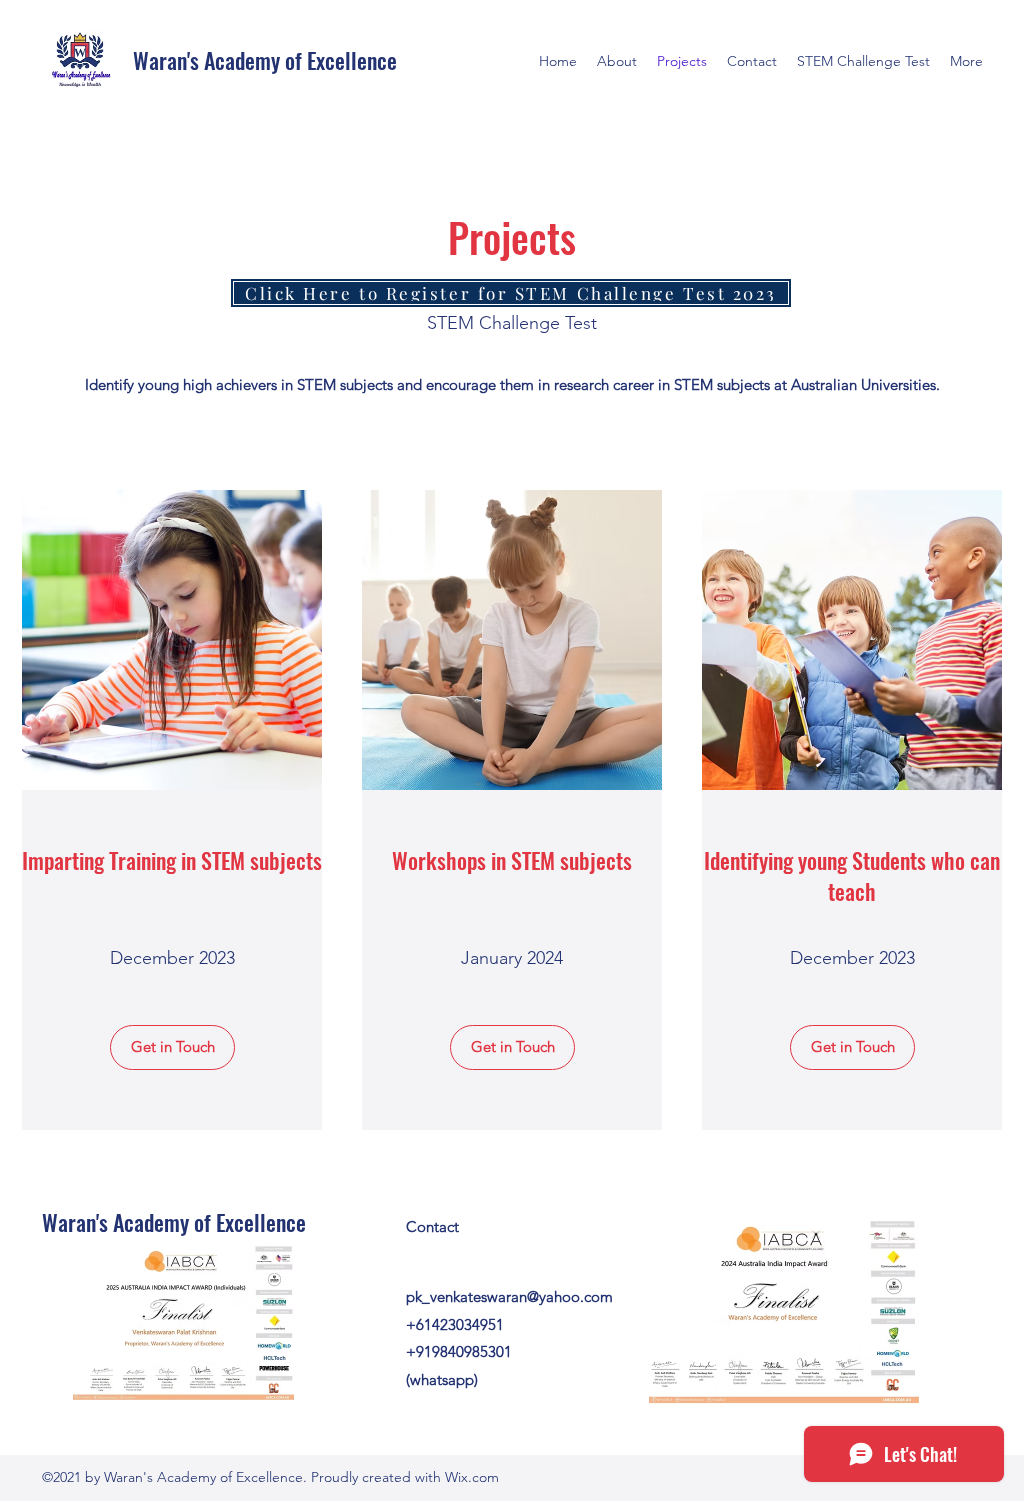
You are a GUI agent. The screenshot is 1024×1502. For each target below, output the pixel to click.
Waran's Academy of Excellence (265, 60)
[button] (172, 1047)
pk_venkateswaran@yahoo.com (509, 1296)
